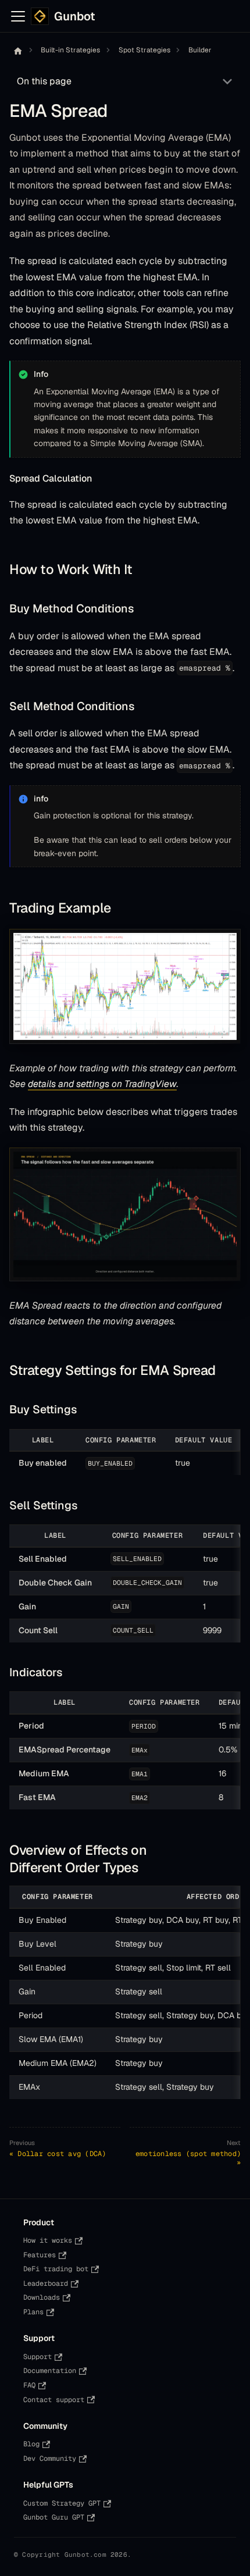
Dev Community (50, 2459)
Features (40, 2255)
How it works (48, 2240)
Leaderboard (46, 2283)
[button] (125, 986)
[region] (125, 1452)
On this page (44, 81)
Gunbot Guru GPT (54, 2517)
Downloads (42, 2297)
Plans (33, 2312)
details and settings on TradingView (102, 1084)
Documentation (50, 2371)
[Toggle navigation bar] (18, 16)
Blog (31, 2444)
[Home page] (18, 51)
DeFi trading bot (56, 2269)
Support (37, 2357)
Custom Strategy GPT (62, 2503)
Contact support (54, 2400)
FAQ (29, 2385)
